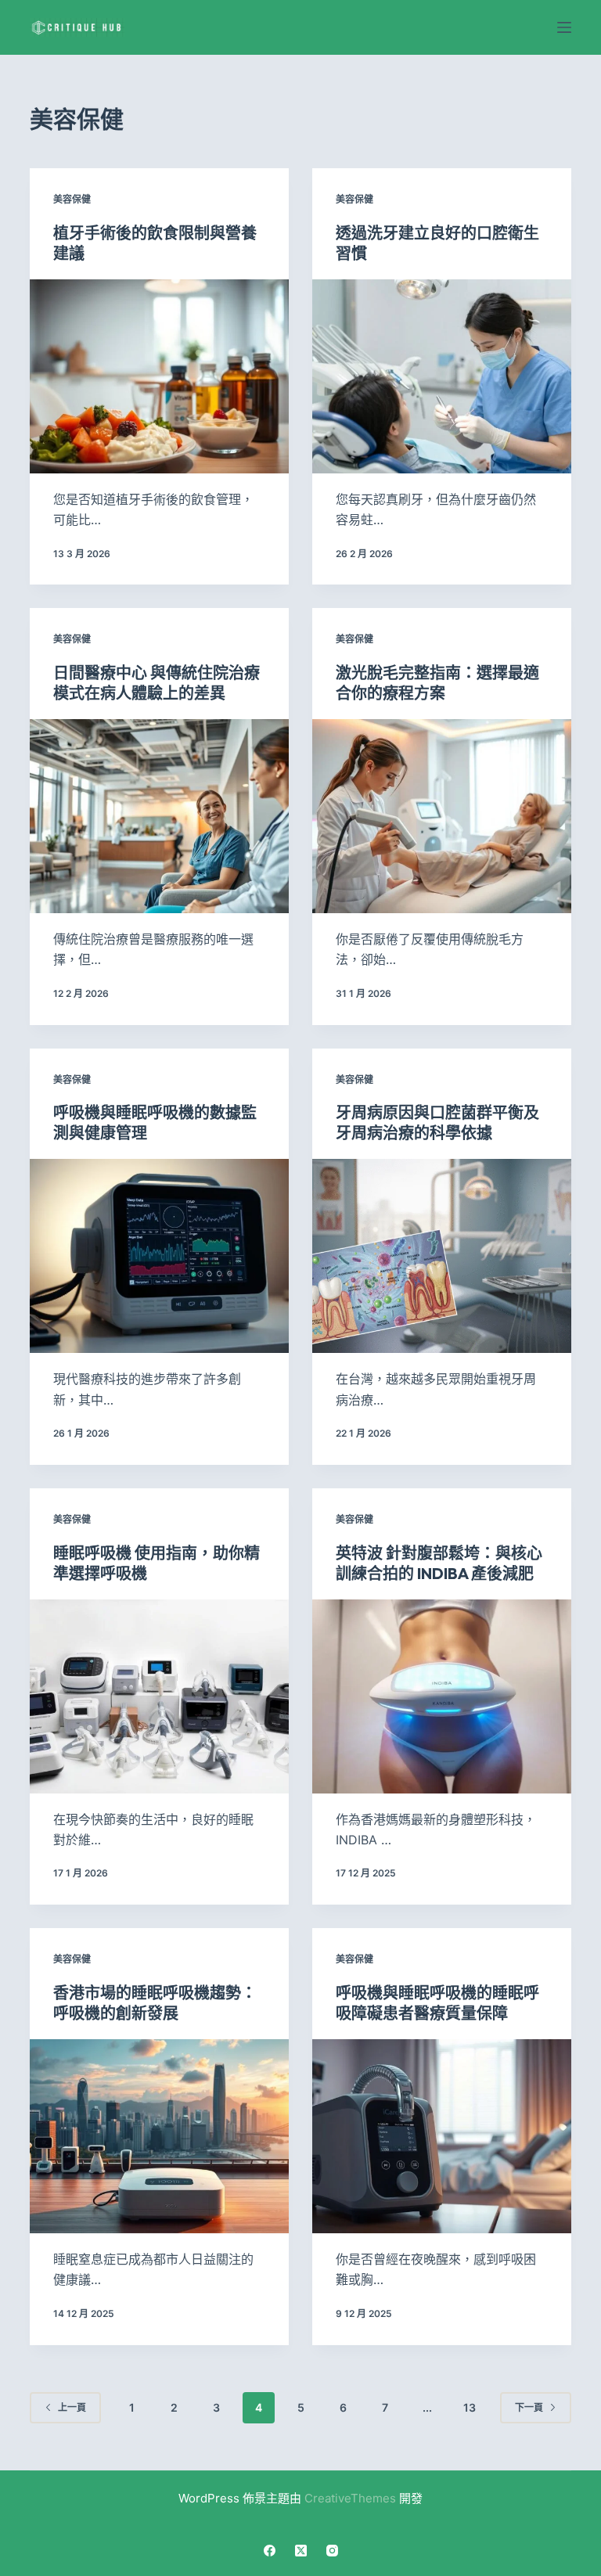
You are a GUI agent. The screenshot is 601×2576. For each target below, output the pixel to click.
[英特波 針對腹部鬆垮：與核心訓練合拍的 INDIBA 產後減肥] (442, 1696)
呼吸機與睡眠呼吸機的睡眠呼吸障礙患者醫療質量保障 (437, 2003)
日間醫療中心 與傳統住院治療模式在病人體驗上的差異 (157, 683)
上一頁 (72, 2407)
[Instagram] (332, 2551)
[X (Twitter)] (301, 2551)
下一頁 (529, 2407)
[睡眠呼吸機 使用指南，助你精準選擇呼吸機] (159, 1696)
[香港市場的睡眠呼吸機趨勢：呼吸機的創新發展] (159, 2136)
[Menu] (564, 27)
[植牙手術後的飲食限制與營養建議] (159, 376)
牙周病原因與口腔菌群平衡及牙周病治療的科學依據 (437, 1123)
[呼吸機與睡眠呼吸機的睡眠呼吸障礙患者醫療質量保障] (442, 2136)
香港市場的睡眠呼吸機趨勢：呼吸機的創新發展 (155, 2003)
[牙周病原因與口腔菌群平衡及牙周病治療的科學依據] (442, 1256)
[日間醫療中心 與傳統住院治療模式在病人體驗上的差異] (159, 816)
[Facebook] (270, 2551)
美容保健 (72, 199)
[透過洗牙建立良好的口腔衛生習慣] (442, 376)
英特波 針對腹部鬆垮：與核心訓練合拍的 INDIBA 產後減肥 (439, 1563)
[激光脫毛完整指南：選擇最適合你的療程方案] (442, 816)
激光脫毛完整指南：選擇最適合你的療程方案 (437, 683)
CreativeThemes (350, 2498)
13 (470, 2407)
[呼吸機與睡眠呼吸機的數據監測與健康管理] (159, 1256)
